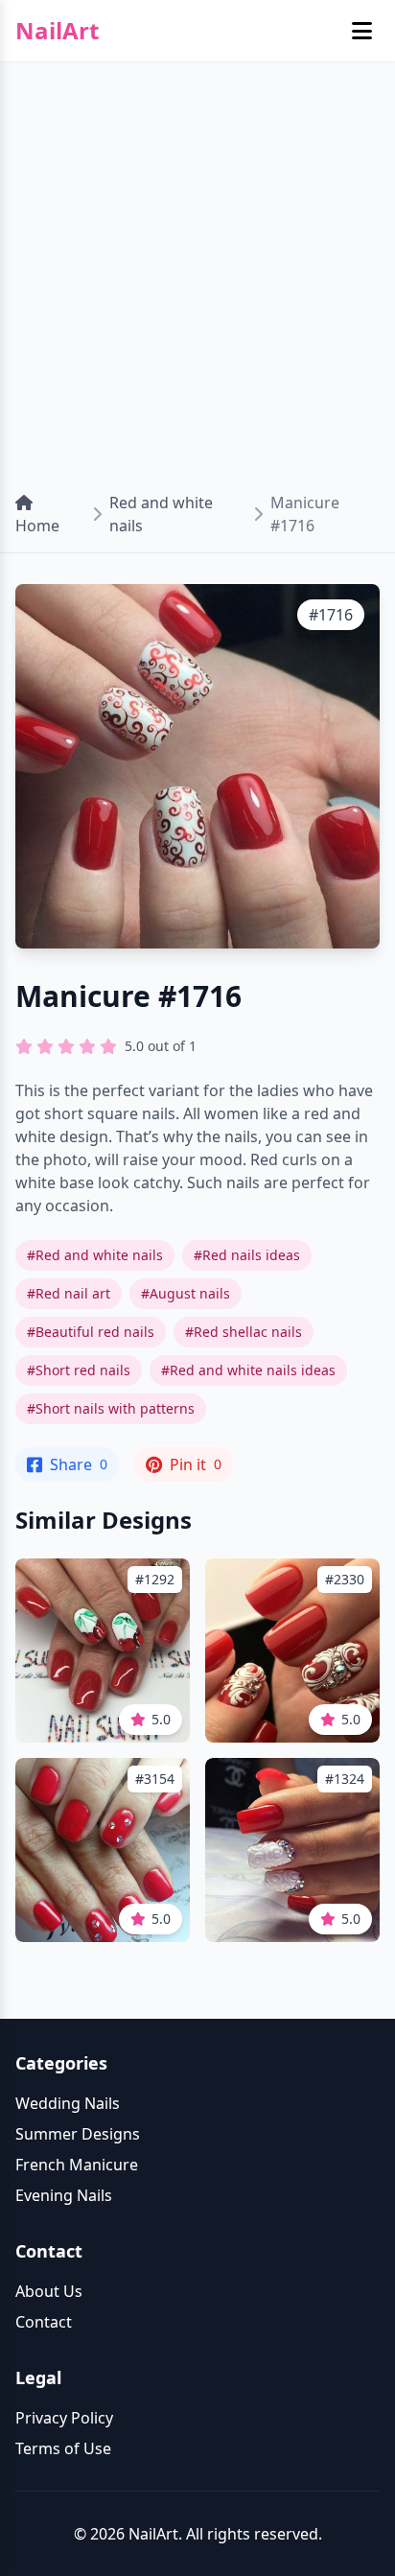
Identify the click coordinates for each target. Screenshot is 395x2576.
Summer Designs (78, 2134)
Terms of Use (63, 2448)
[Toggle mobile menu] (362, 31)
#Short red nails (79, 1370)
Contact (44, 2322)
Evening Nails (64, 2195)
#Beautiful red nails (91, 1332)
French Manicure (77, 2165)
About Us (49, 2291)
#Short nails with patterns (111, 1408)
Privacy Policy (64, 2418)
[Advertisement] (197, 269)
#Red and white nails (95, 1255)
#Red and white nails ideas (248, 1370)
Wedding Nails (68, 2103)
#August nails (186, 1293)
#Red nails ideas (247, 1255)
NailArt (57, 31)
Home (37, 526)
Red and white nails (161, 514)
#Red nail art (69, 1293)
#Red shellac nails (244, 1332)
